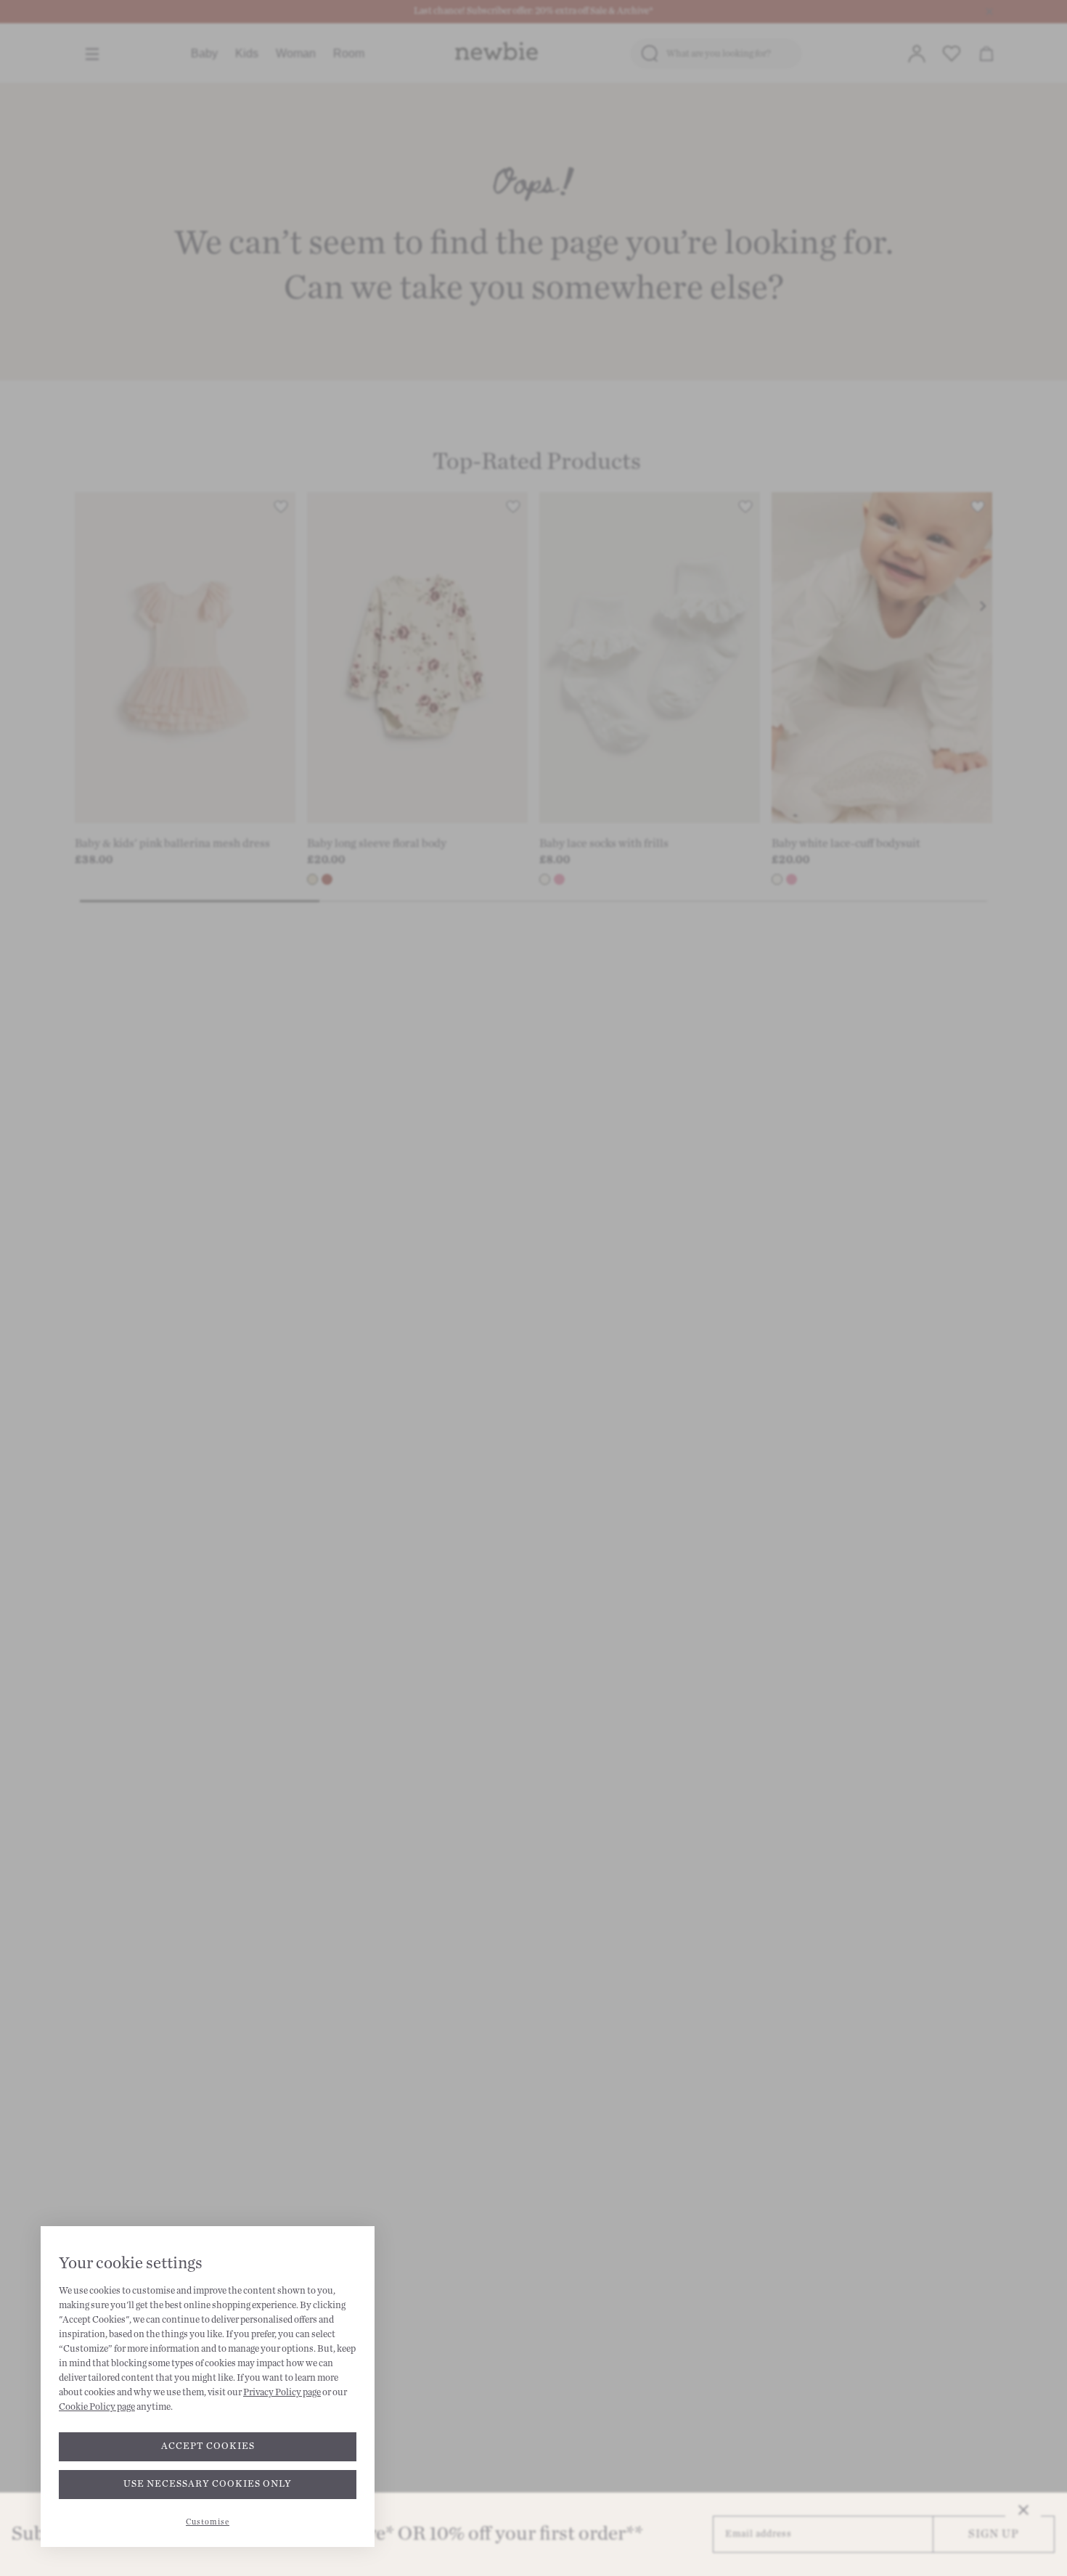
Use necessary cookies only (208, 2484)
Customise (208, 2522)
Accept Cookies (208, 2446)
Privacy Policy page (282, 2392)
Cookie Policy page (97, 2407)
